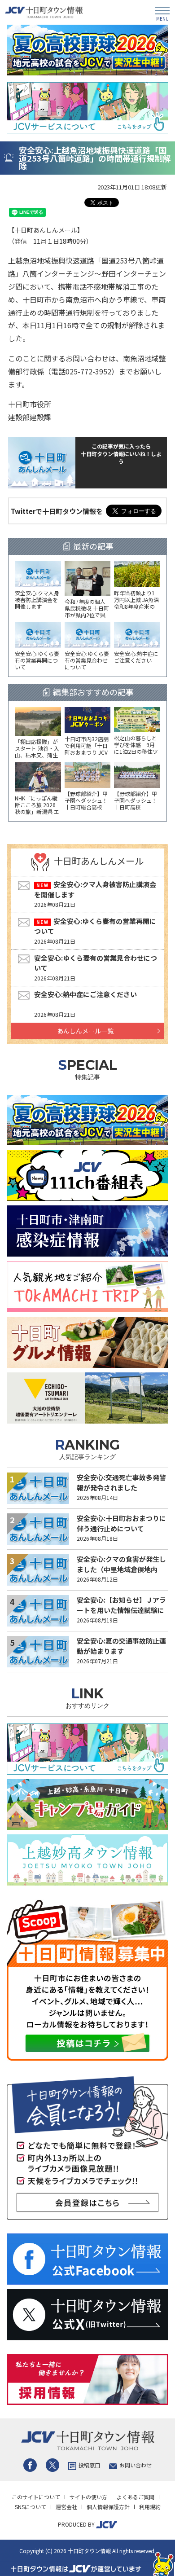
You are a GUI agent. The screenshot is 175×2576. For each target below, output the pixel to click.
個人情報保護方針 (108, 2507)
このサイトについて (36, 2497)
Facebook (30, 2465)
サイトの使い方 (88, 2497)
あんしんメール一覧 (85, 1031)
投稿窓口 (89, 2465)
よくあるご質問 (136, 2497)
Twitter (52, 2465)
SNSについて (31, 2507)
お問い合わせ (136, 2465)
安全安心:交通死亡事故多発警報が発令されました (121, 1482)
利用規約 (150, 2507)
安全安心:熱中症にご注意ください (85, 994)
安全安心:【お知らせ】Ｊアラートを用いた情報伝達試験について (121, 1610)
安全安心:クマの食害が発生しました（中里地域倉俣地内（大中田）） (121, 1569)
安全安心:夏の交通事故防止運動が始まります (121, 1646)
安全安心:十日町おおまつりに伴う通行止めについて (121, 1523)
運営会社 (66, 2507)
